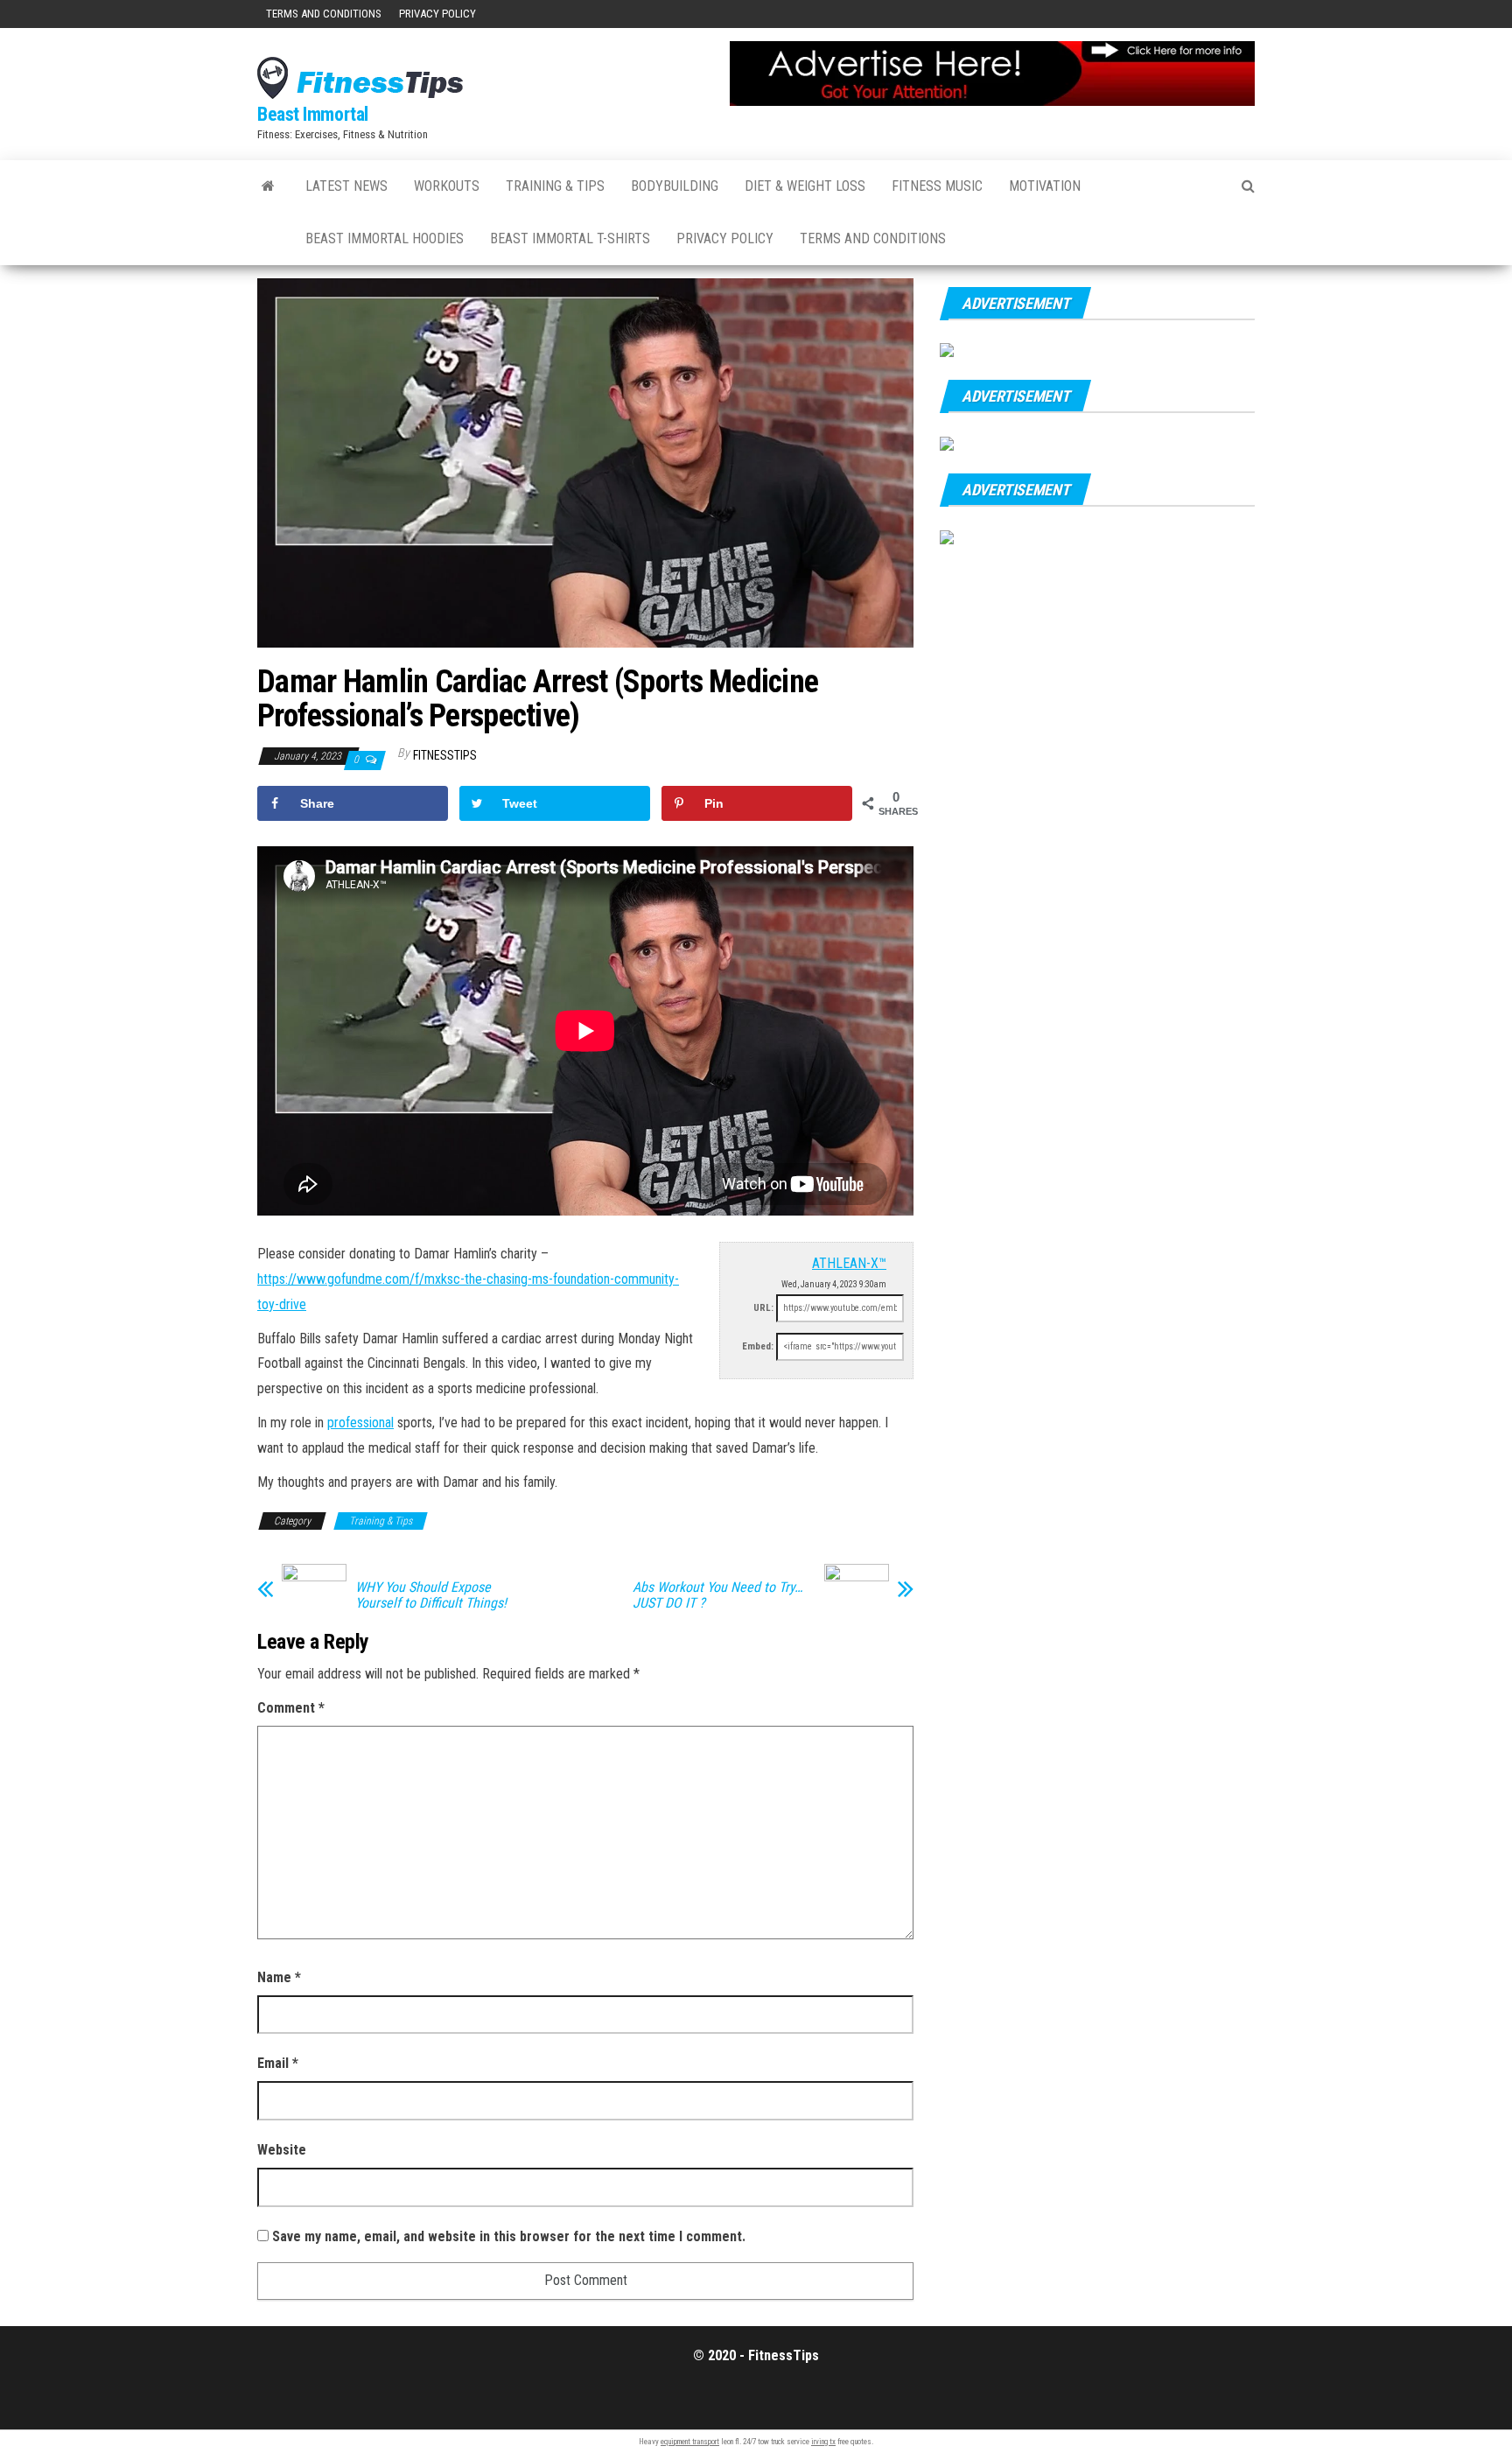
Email (278, 2063)
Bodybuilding (675, 186)
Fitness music (937, 186)
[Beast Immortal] (268, 186)
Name (279, 1977)
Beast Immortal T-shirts (570, 238)
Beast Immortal (313, 114)
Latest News (346, 186)
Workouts (447, 186)
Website (282, 2150)
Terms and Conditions (324, 14)
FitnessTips (445, 755)
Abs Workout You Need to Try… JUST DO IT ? (717, 1595)
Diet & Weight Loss (805, 186)
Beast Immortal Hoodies (385, 238)
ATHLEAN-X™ (849, 1263)
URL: (763, 1308)
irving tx (823, 2442)
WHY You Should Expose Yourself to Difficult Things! (431, 1595)
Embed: (758, 1346)
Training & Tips (555, 186)
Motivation (1045, 186)
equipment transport (690, 2442)
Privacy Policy (437, 14)
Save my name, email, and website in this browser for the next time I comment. (509, 2236)
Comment (291, 1708)
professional (360, 1423)
